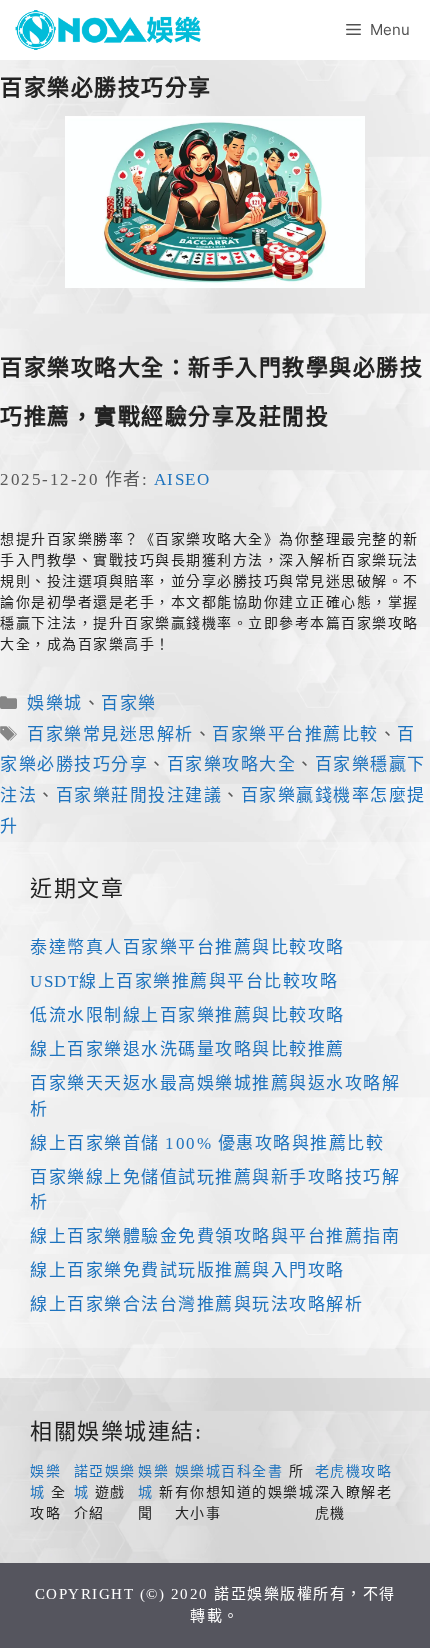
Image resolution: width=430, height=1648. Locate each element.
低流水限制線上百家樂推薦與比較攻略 (187, 1015)
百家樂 (129, 703)
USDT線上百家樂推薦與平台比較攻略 (184, 981)
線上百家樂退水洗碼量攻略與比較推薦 (187, 1049)
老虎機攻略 (354, 1471)
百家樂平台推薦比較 (295, 734)
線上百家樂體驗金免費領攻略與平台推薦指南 (215, 1236)
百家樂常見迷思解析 (110, 734)
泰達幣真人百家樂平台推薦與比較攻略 (187, 947)
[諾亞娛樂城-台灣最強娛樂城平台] (114, 30)
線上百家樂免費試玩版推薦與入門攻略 (187, 1270)
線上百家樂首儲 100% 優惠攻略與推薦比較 (207, 1143)
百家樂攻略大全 (232, 764)
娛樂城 (55, 703)
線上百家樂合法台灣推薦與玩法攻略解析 (196, 1304)
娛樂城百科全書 (229, 1471)
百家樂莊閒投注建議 (139, 795)
